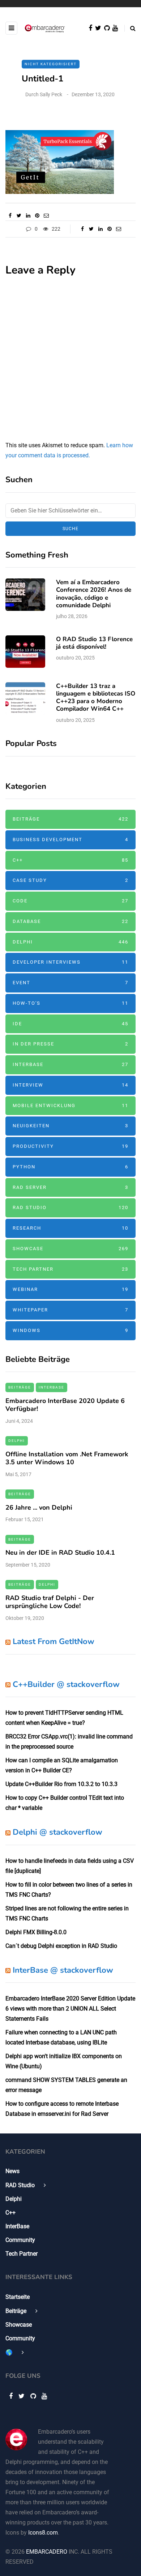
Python (70, 1167)
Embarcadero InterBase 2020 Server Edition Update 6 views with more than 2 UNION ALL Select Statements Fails (70, 2009)
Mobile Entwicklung (70, 1105)
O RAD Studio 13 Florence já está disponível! (94, 643)
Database (70, 921)
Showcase (70, 1249)
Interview (70, 1085)
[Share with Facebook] (10, 216)
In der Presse (70, 1044)
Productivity (70, 1146)
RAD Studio (70, 1207)
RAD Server (70, 1187)
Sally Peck (51, 94)
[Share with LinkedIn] (28, 216)
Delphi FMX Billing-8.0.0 (36, 1932)
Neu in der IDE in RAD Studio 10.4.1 (60, 1553)
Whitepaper (70, 1310)
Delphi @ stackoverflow (57, 1832)
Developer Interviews (70, 962)
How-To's (70, 1003)
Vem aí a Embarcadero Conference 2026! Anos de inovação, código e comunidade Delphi (94, 594)
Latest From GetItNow (54, 1642)
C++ (70, 860)
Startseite (18, 2297)
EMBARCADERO (47, 2552)
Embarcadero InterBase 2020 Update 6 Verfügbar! (65, 1405)
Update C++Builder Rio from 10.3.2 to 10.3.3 (61, 1784)
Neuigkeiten (70, 1126)
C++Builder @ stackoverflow (66, 1684)
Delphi (70, 942)
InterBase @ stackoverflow (63, 1970)
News (12, 2171)
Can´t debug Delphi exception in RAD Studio (61, 1946)
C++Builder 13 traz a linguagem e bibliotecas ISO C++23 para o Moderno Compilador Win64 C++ (96, 698)
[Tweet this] (19, 216)
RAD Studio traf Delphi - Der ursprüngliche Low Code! (50, 1602)
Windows (70, 1330)
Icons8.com (43, 2533)
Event (70, 983)
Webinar (70, 1289)
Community (20, 2240)
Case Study (70, 880)
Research (70, 1228)
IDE (70, 1024)
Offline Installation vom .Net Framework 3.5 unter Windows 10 (67, 1458)
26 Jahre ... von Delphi (39, 1507)
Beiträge (70, 819)
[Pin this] (37, 216)
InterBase (70, 1064)
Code (70, 901)
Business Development (70, 840)
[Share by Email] (46, 216)
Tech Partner (70, 1269)
